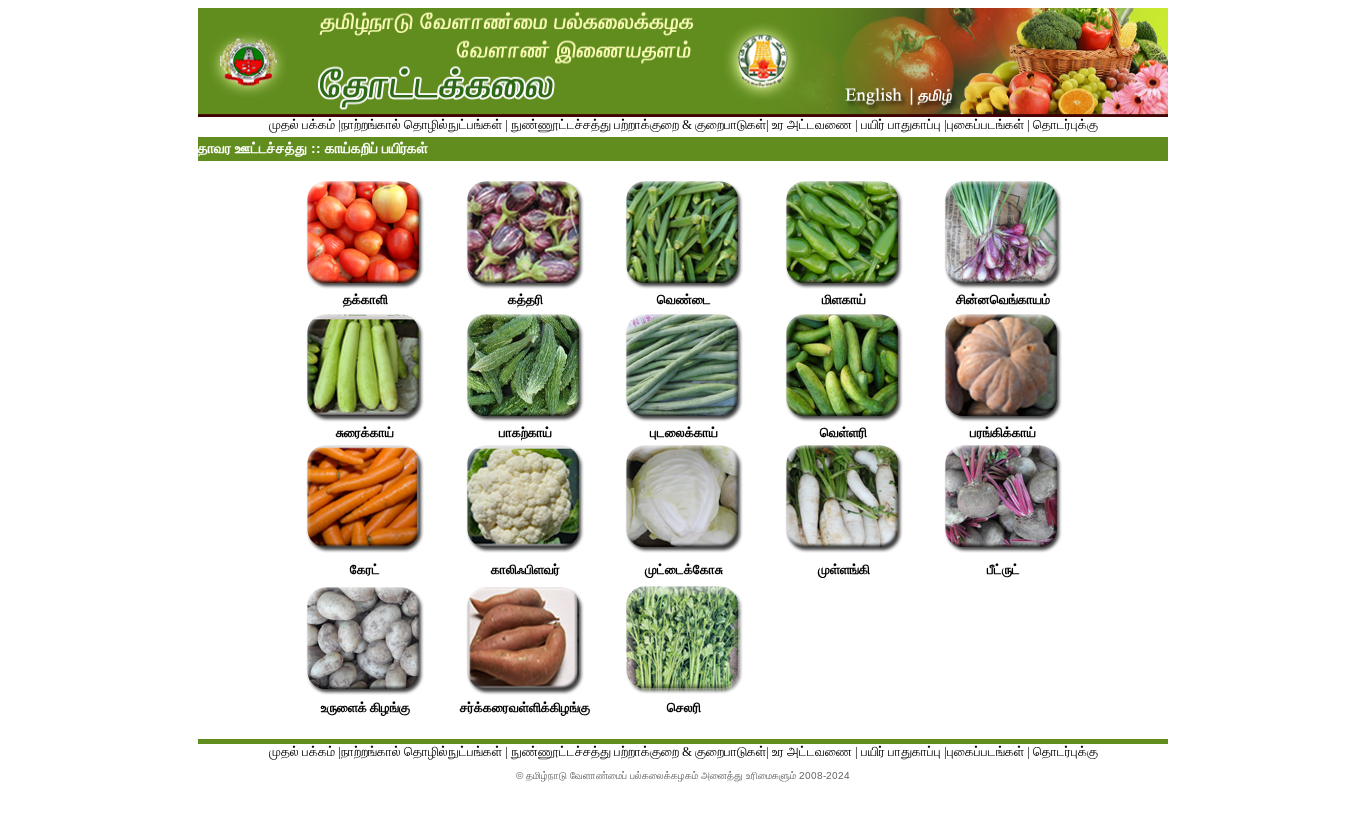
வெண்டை (684, 299)
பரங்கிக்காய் (1003, 432)
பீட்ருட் (1003, 569)
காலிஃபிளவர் (525, 569)
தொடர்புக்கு (1064, 124)
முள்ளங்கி (844, 569)
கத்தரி (525, 299)
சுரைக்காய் (365, 432)
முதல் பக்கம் (302, 124)
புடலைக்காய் (684, 432)
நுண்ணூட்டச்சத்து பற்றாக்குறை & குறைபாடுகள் (638, 124)
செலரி (684, 707)
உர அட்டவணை (812, 124)
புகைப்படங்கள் (985, 124)
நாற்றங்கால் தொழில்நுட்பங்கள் (421, 124)
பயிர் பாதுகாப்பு (901, 124)
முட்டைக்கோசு (684, 569)
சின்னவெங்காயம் (1003, 299)
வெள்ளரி (843, 432)
